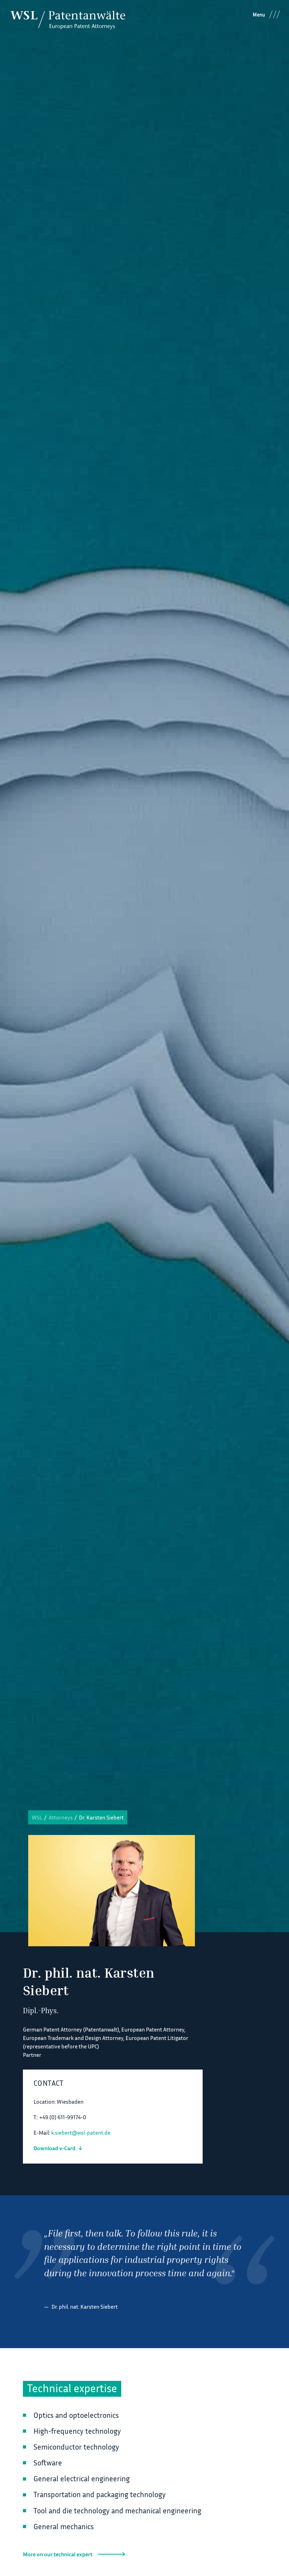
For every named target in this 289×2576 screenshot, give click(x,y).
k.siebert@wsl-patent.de (81, 2133)
